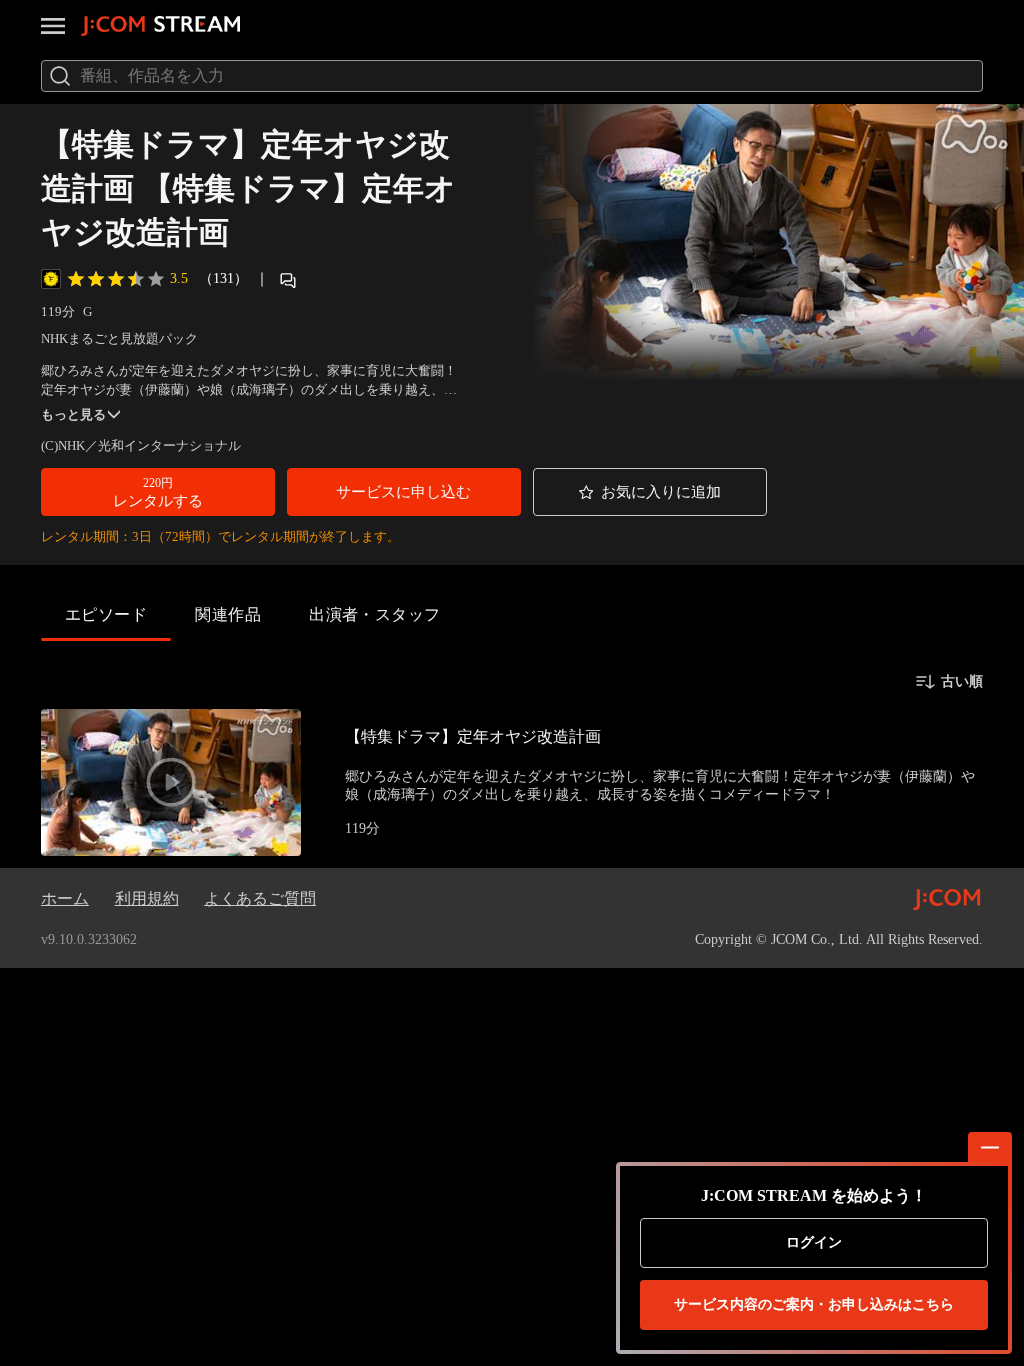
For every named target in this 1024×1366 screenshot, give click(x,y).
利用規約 (147, 898)
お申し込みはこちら (814, 1304)
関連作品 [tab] (228, 614)
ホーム (65, 898)
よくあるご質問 (260, 898)
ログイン (814, 1242)
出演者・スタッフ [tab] (375, 614)
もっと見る (73, 414)
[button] (158, 491)
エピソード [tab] (106, 614)
